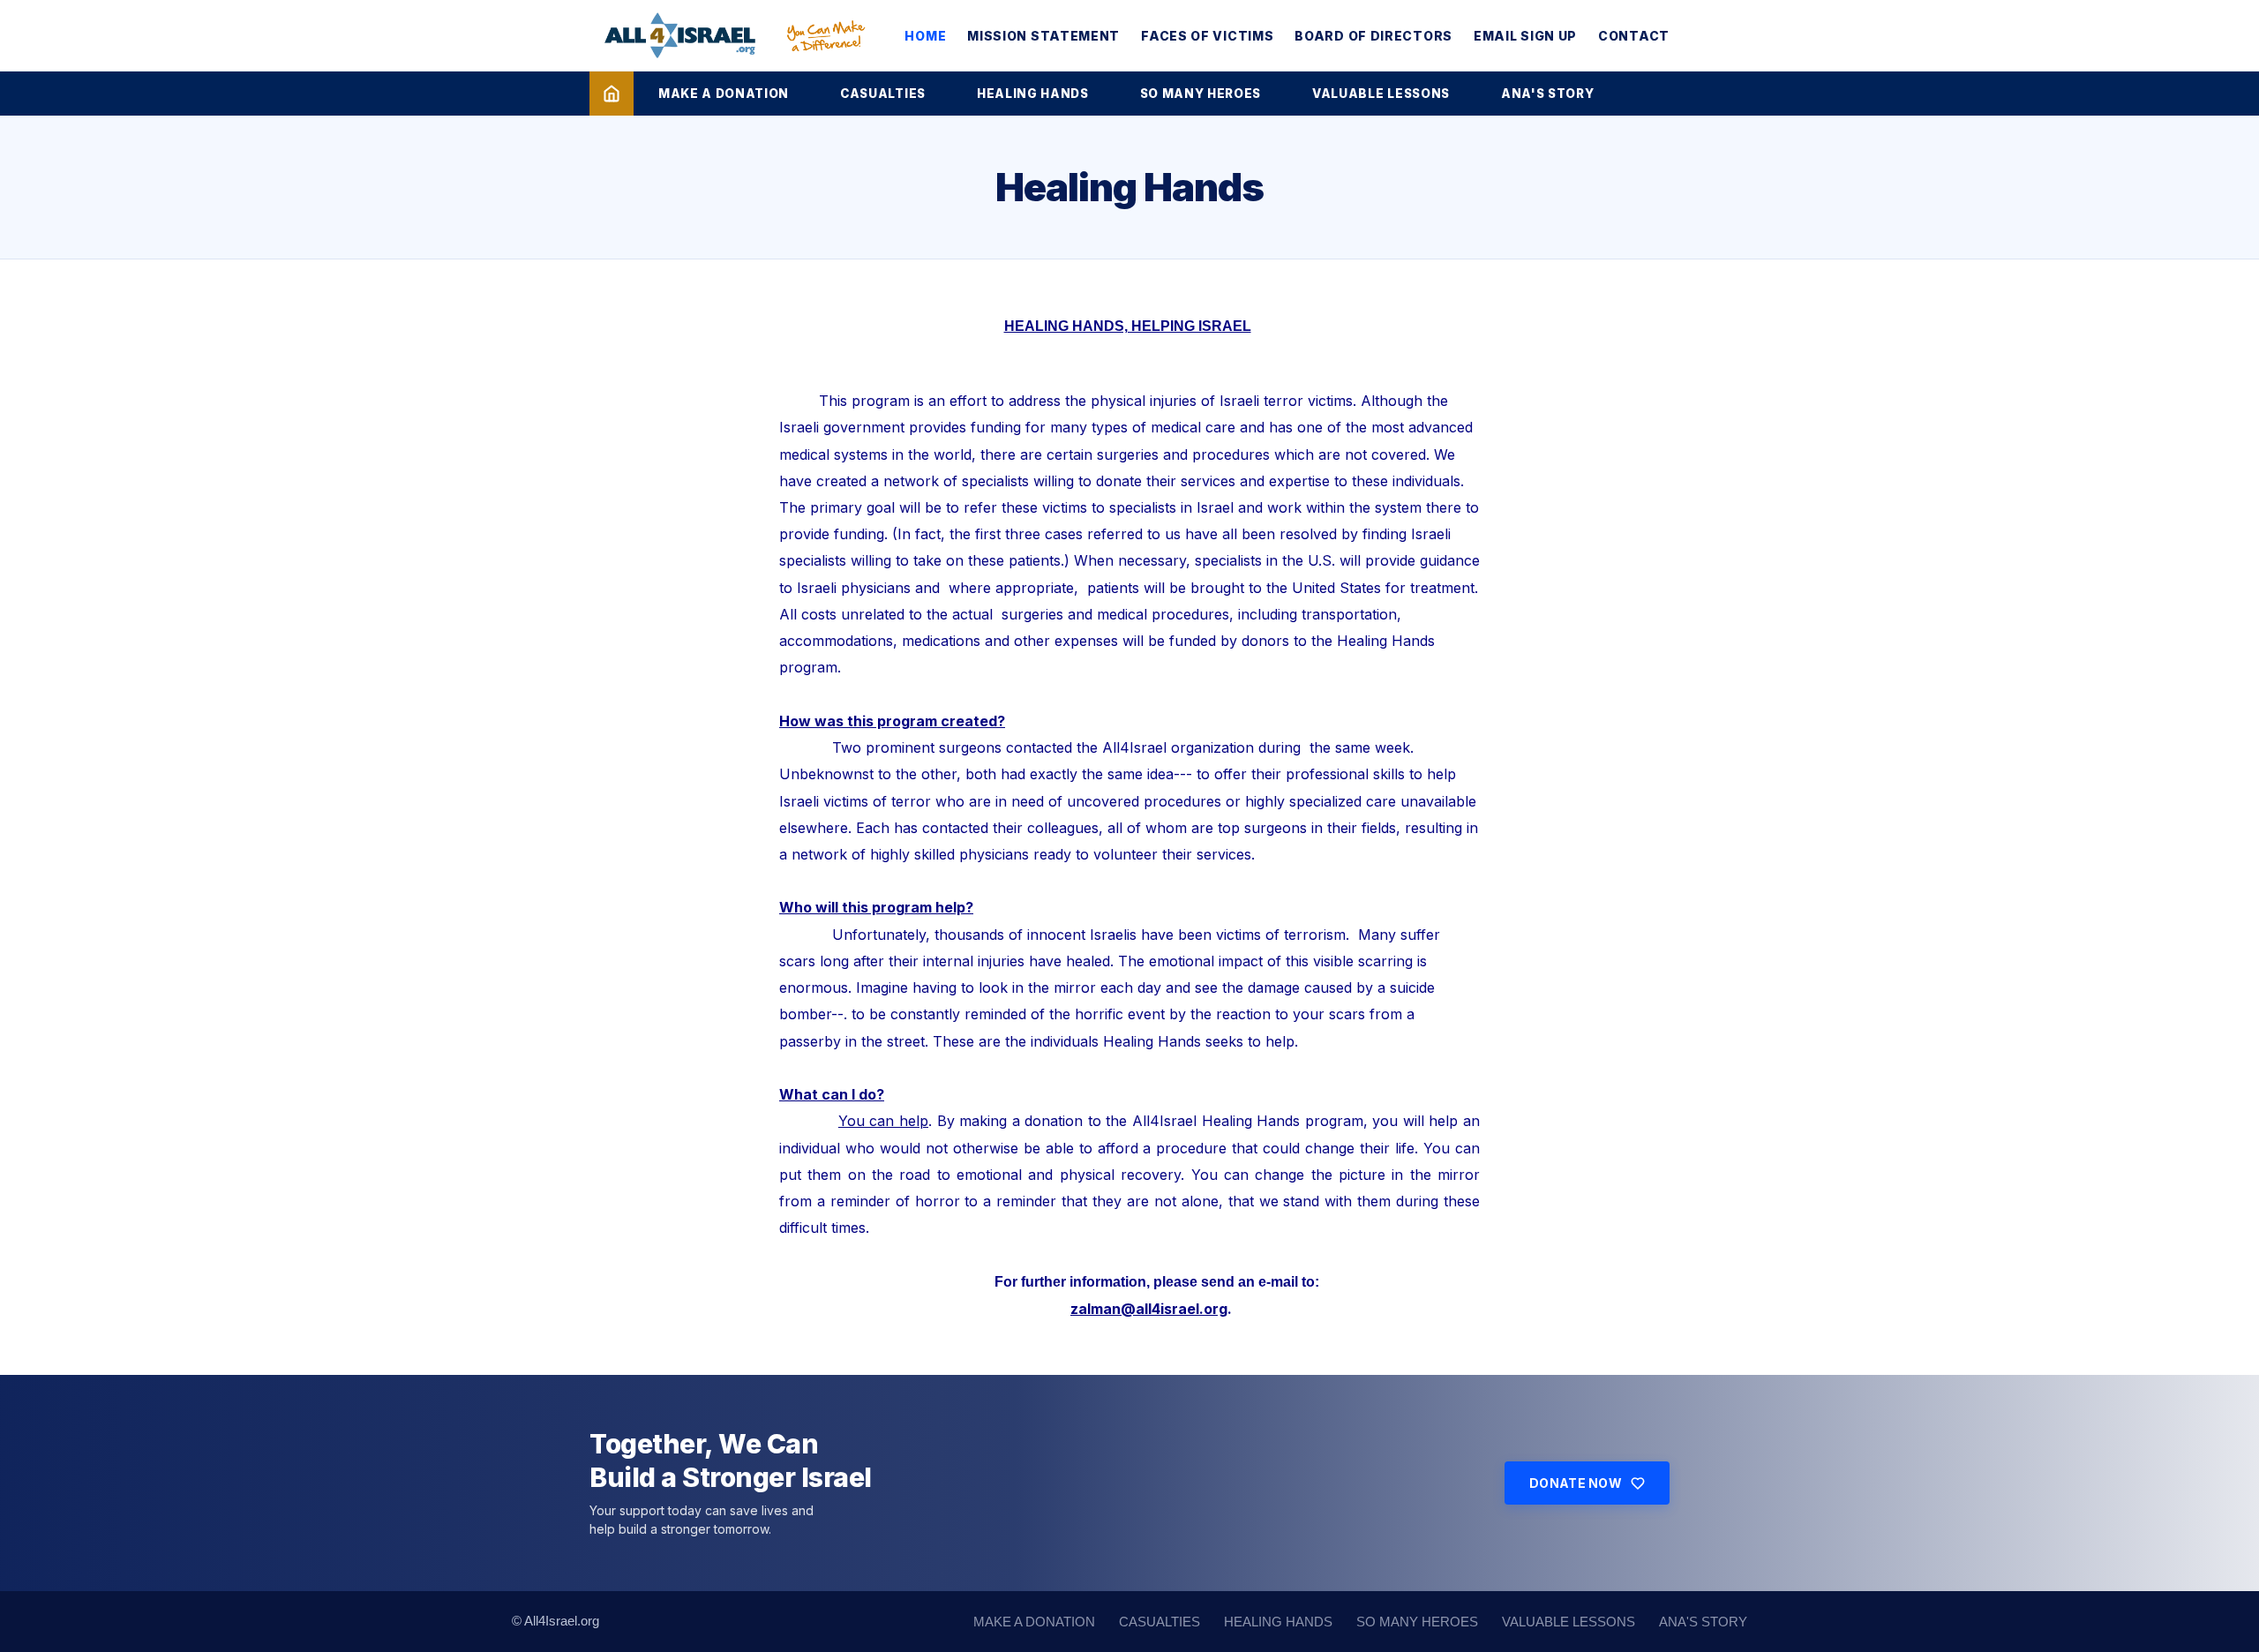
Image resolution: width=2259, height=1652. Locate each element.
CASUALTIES (883, 94)
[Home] (612, 94)
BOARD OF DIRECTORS (1373, 36)
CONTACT (1634, 36)
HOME (925, 36)
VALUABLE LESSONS (1381, 94)
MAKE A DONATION (724, 94)
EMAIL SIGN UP (1525, 36)
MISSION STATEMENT (1043, 36)
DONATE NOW (1576, 1483)
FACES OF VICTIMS (1207, 36)
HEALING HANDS (1033, 94)
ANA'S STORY (1547, 94)
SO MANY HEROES (1201, 94)
